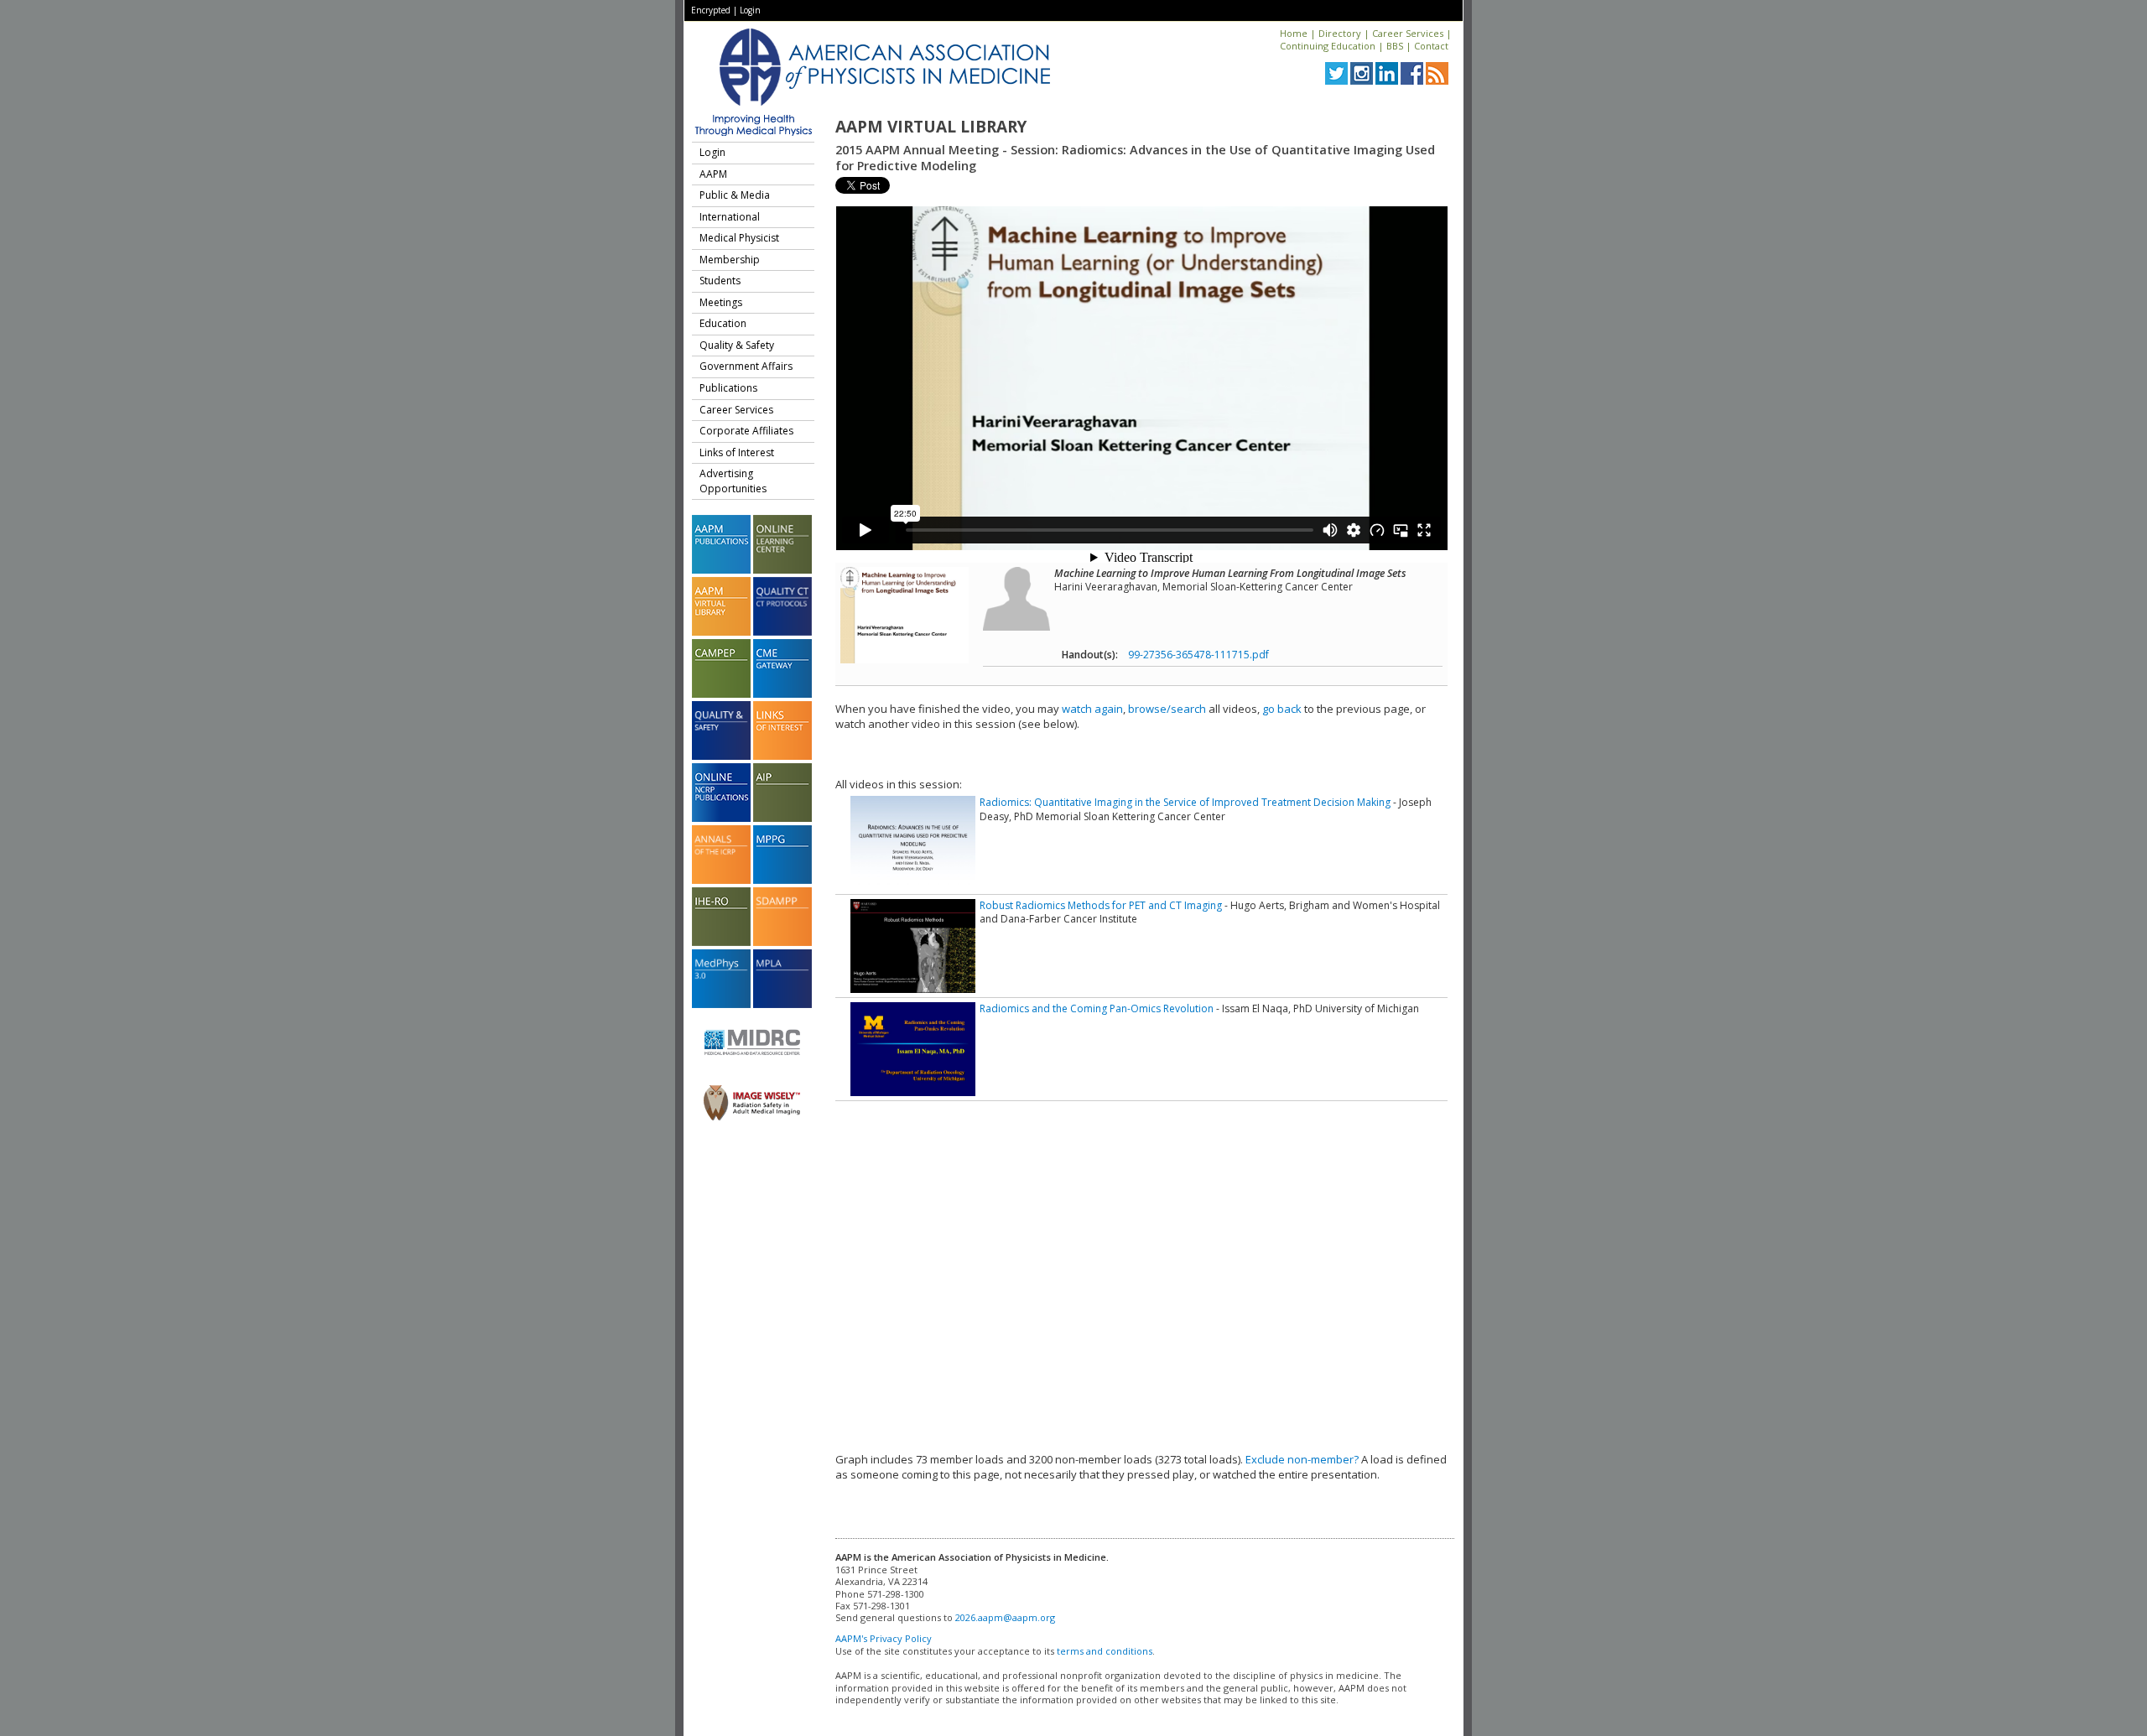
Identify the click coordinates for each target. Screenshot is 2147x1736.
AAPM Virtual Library (931, 127)
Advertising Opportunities (733, 481)
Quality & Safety (737, 345)
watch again (1092, 709)
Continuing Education (1328, 46)
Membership (730, 260)
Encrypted (711, 10)
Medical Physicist (739, 238)
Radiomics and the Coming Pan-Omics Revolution (1097, 1008)
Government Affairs (746, 366)
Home (1294, 33)
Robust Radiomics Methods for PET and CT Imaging (1101, 905)
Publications (728, 388)
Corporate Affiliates (746, 431)
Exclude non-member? (1302, 1459)
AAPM (713, 174)
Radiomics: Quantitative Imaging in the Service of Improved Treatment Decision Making (1185, 802)
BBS (1395, 46)
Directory (1340, 33)
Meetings (721, 302)
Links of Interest (737, 452)
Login (750, 10)
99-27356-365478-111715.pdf (1198, 655)
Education (723, 323)
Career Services (1408, 33)
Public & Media (735, 195)
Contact (1431, 46)
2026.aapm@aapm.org (1005, 1617)
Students (720, 281)
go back (1282, 709)
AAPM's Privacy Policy (884, 1638)
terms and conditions (1105, 1651)
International (730, 217)
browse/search (1167, 709)
